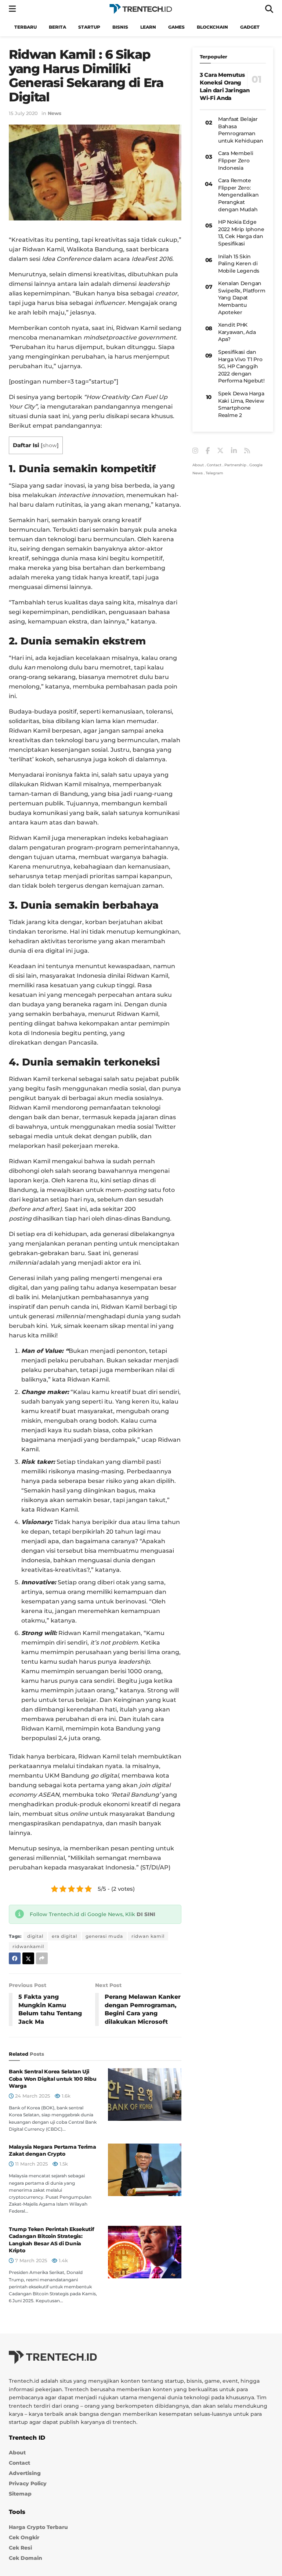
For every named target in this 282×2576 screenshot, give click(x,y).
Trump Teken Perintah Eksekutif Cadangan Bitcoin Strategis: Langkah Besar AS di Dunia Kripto (52, 2240)
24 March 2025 (32, 2096)
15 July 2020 (23, 113)
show (50, 445)
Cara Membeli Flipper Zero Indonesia (236, 160)
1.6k (65, 2096)
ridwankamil (28, 1946)
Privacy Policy (28, 2483)
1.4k (63, 2260)
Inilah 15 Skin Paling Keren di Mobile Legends (239, 264)
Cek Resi (20, 2548)
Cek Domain (26, 2558)
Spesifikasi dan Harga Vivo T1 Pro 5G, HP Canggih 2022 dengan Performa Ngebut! (241, 366)
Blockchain (212, 27)
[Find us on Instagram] (195, 451)
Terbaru (26, 27)
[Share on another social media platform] (42, 1958)
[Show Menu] (12, 9)
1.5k (63, 2164)
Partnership (235, 465)
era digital (64, 1936)
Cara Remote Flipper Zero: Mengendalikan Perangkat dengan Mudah (238, 195)
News (55, 113)
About (198, 465)
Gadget (250, 27)
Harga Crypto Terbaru (38, 2527)
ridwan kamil (148, 1936)
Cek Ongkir (24, 2537)
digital (35, 1936)
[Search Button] (269, 9)
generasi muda (104, 1936)
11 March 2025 (31, 2164)
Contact (214, 465)
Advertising (25, 2473)
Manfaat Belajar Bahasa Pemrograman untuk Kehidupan (241, 130)
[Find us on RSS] (247, 451)
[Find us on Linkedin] (234, 451)
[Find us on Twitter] (220, 451)
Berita (57, 27)
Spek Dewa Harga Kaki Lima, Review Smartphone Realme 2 (241, 404)
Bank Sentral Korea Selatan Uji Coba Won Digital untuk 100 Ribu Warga (53, 2079)
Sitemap (20, 2494)
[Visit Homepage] (141, 9)
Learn (148, 27)
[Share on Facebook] (15, 1958)
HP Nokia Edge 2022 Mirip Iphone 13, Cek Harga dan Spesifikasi (241, 233)
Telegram (214, 473)
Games (176, 27)
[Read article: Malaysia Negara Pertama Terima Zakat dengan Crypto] (145, 2170)
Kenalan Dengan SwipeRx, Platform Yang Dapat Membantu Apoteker (242, 298)
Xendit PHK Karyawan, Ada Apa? (237, 332)
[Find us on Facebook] (208, 451)
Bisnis (120, 27)
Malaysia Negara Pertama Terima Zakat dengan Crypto (53, 2151)
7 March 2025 (30, 2260)
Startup (89, 27)
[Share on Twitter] (28, 1958)
